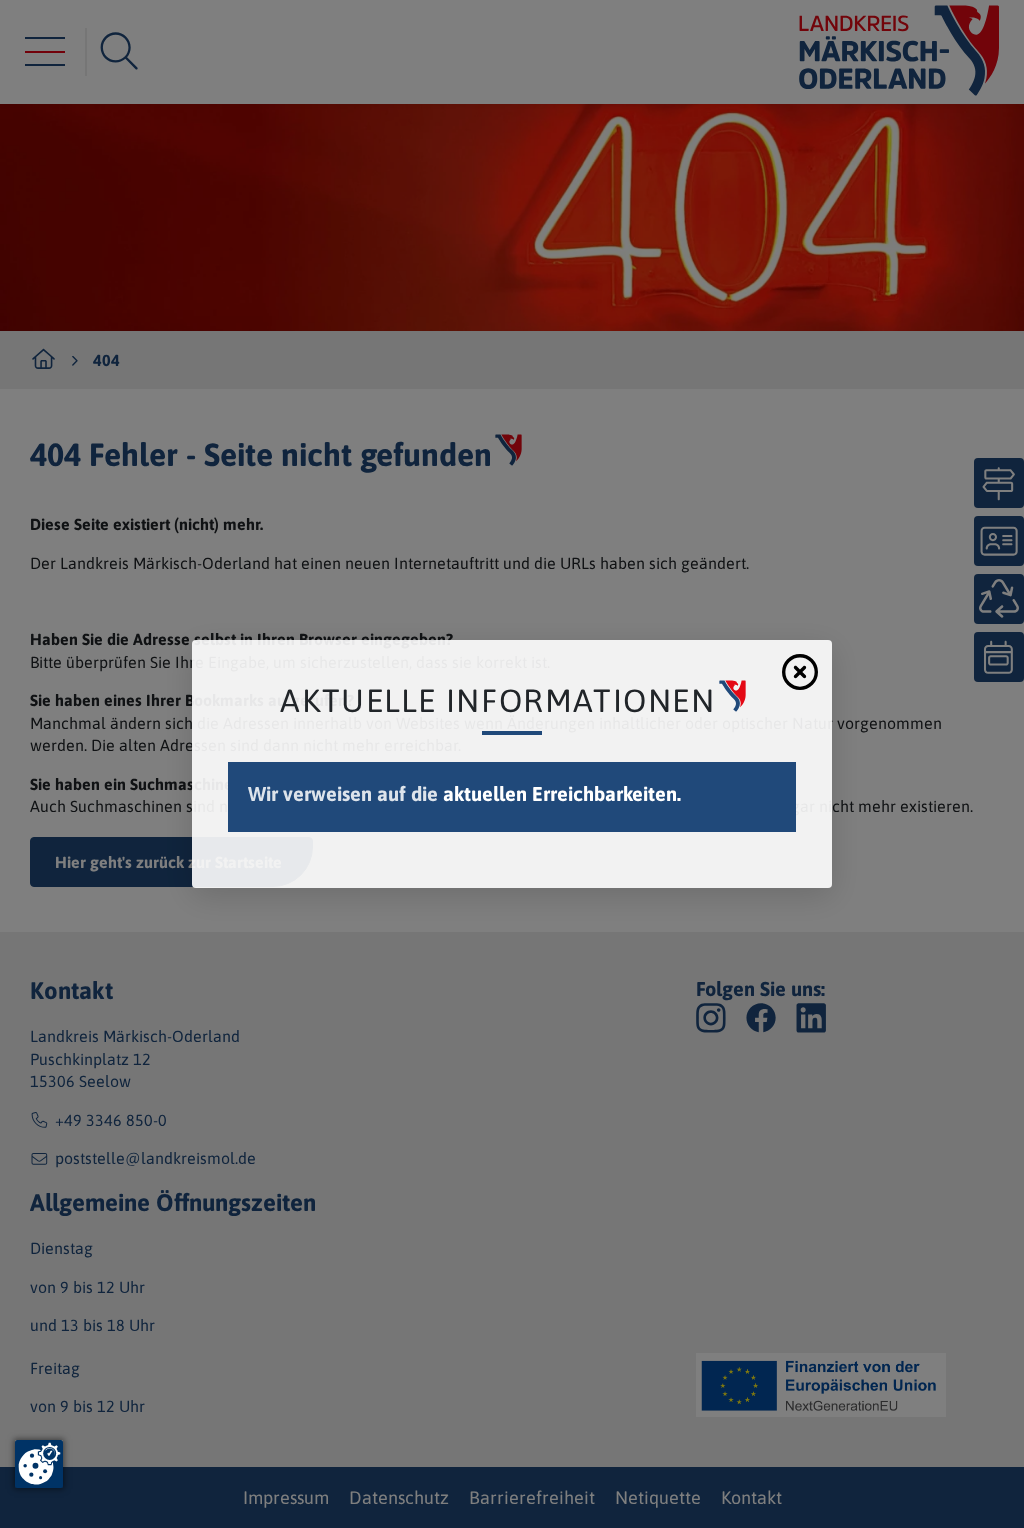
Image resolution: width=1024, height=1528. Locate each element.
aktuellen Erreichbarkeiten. (562, 793)
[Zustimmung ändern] (39, 1464)
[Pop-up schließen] (800, 672)
